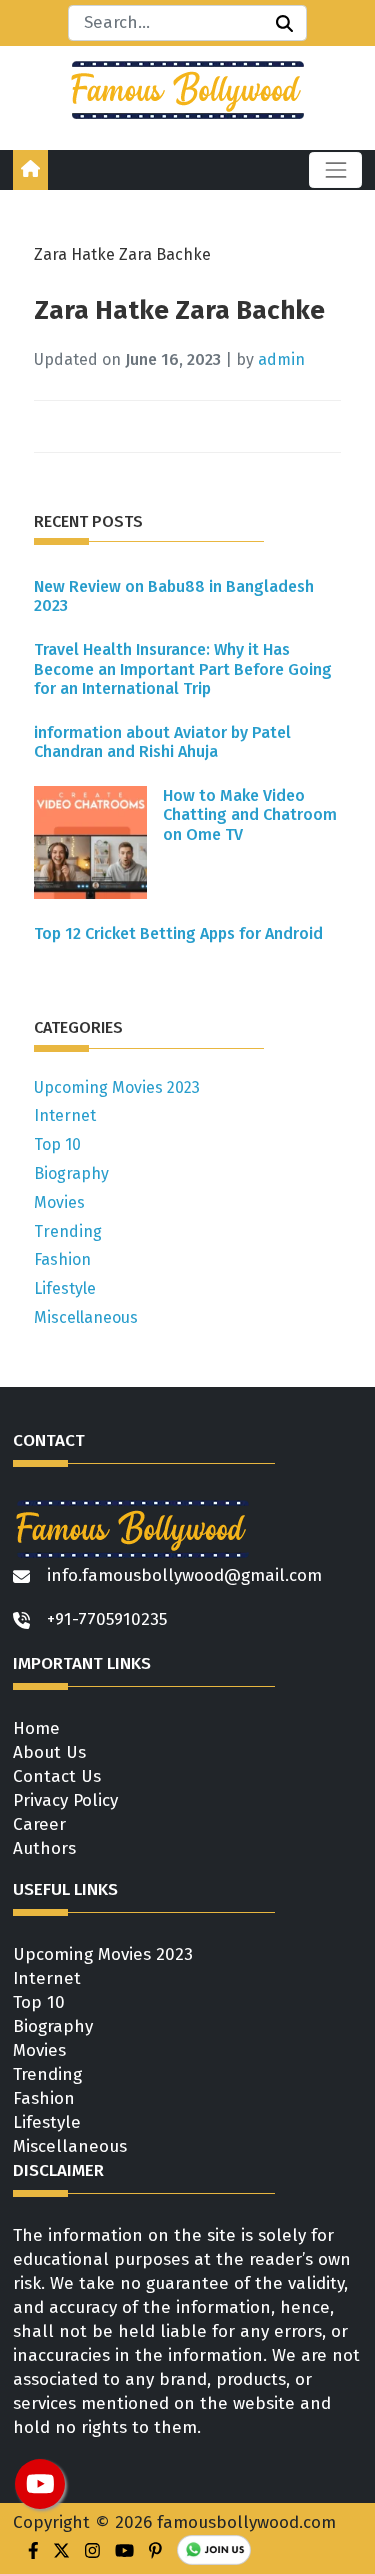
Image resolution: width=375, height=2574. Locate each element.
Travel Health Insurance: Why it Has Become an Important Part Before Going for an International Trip (183, 668)
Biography (71, 1173)
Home (36, 1728)
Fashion (62, 1259)
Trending (68, 1231)
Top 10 (57, 1144)
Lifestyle (65, 1288)
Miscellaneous (86, 1317)
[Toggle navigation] (335, 170)
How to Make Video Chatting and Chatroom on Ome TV (250, 814)
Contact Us (57, 1776)
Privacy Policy (65, 1800)
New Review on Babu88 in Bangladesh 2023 (174, 596)
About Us (49, 1752)
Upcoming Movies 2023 (117, 1087)
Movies (59, 1202)
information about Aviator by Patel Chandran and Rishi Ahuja (162, 742)
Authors (44, 1848)
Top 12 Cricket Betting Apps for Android (178, 933)
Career (39, 1824)
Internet (65, 1115)
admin (281, 359)
